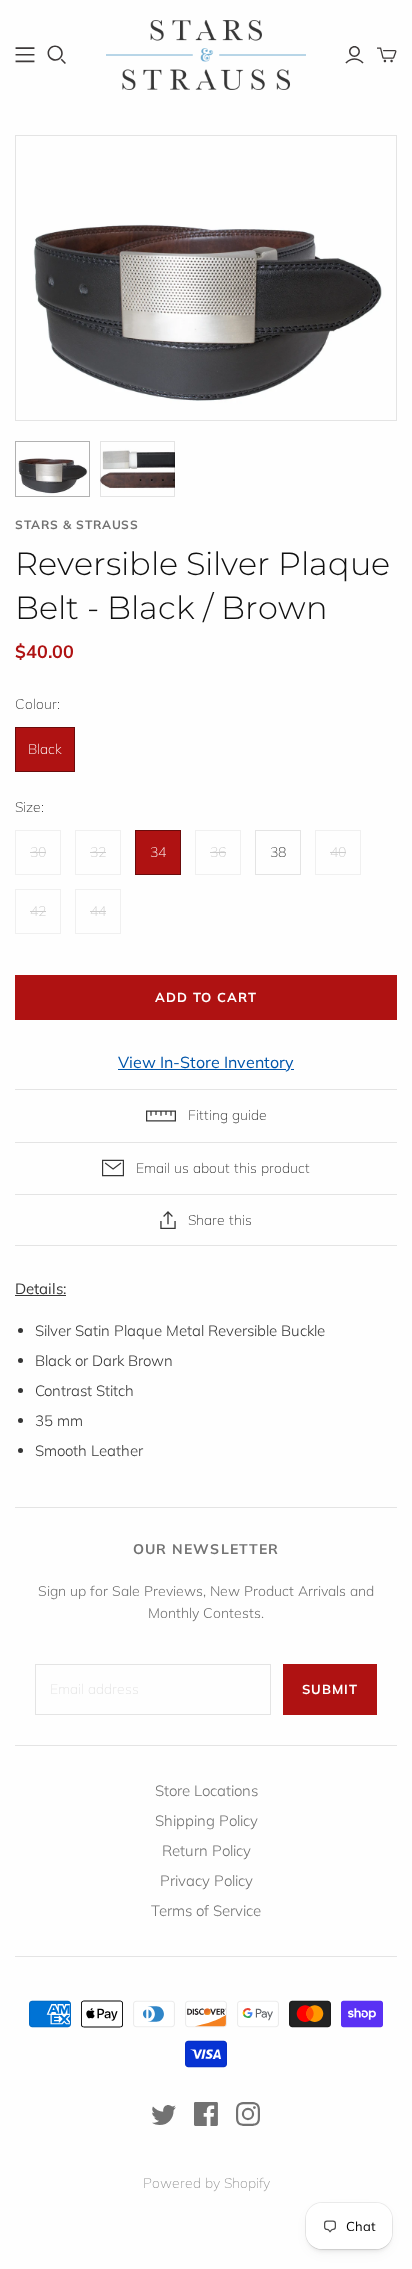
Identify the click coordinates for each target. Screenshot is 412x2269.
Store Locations (206, 1790)
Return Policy (206, 1850)
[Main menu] (25, 55)
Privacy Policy (206, 1880)
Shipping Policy (206, 1820)
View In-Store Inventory (206, 1062)
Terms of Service (206, 1910)
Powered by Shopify (206, 2183)
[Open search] (57, 55)
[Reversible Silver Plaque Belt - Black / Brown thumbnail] (52, 469)
